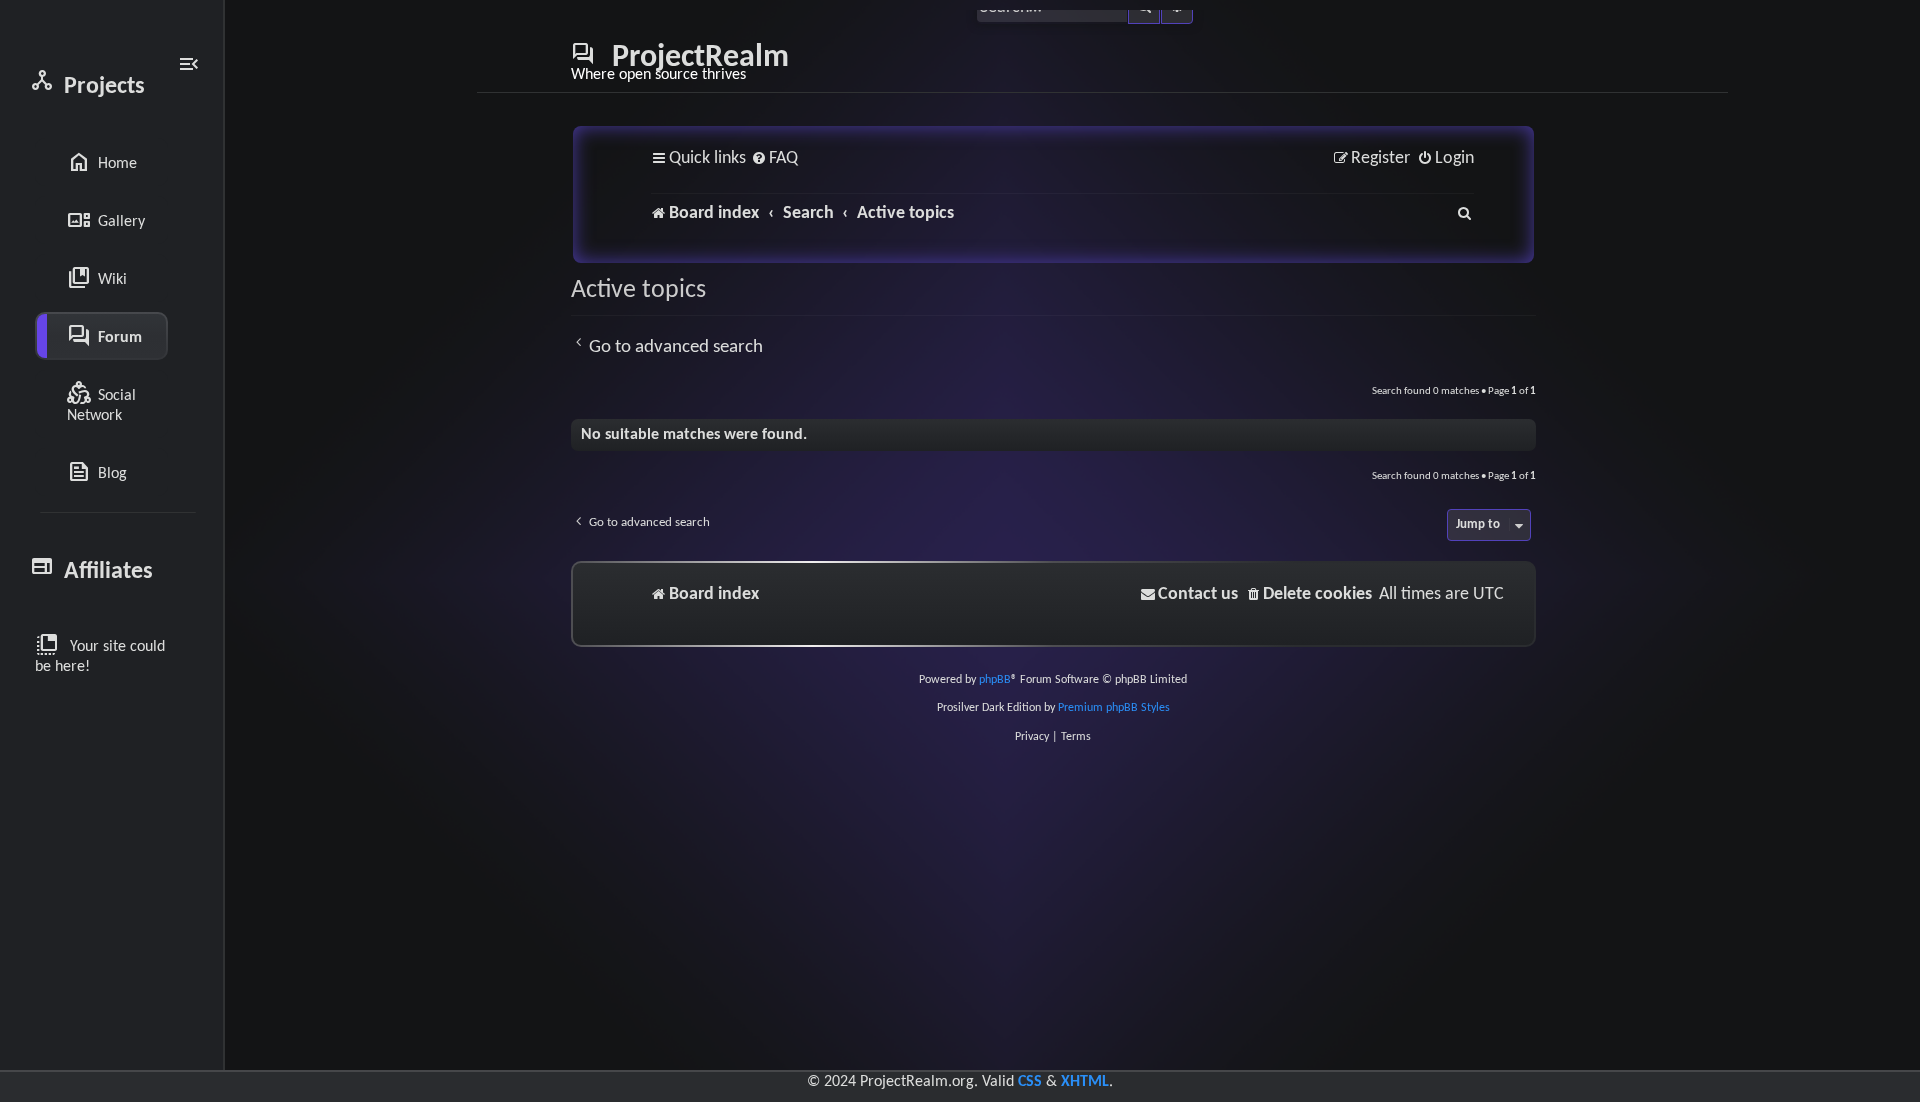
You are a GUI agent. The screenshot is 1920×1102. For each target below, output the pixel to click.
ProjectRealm (680, 62)
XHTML (1085, 1082)
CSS (1030, 1082)
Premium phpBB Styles (1114, 708)
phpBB (995, 680)
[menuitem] (774, 159)
